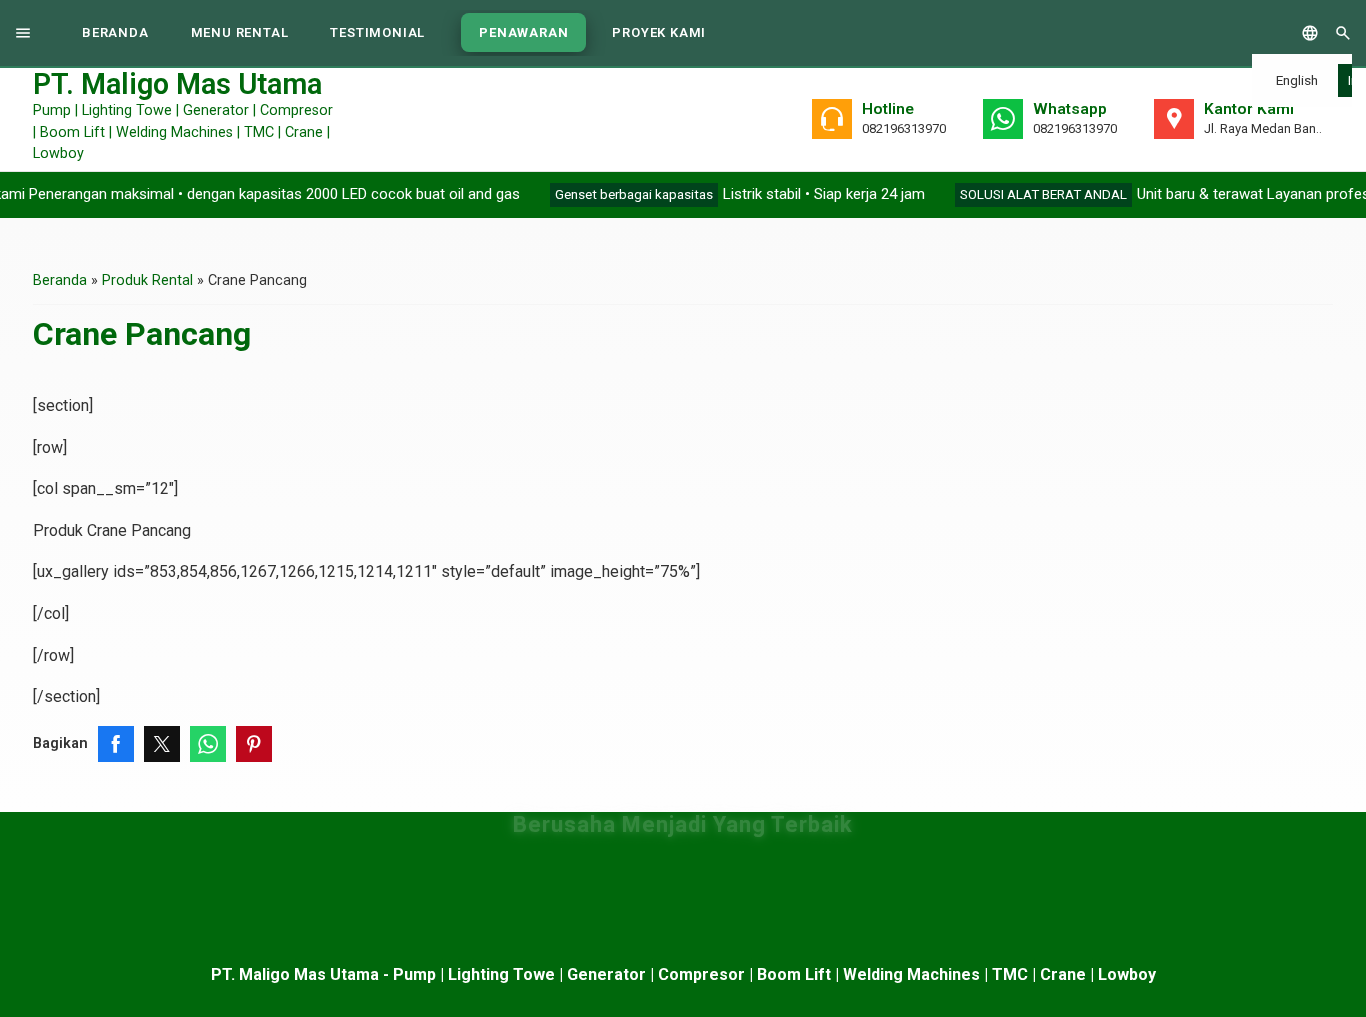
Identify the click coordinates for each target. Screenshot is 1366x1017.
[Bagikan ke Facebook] (116, 744)
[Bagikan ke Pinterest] (254, 744)
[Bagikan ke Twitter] (162, 744)
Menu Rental (240, 32)
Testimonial (377, 32)
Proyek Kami (659, 32)
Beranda (115, 32)
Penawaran (523, 32)
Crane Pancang (142, 334)
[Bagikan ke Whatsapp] (208, 744)
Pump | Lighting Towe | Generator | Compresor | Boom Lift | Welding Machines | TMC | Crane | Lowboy (183, 118)
